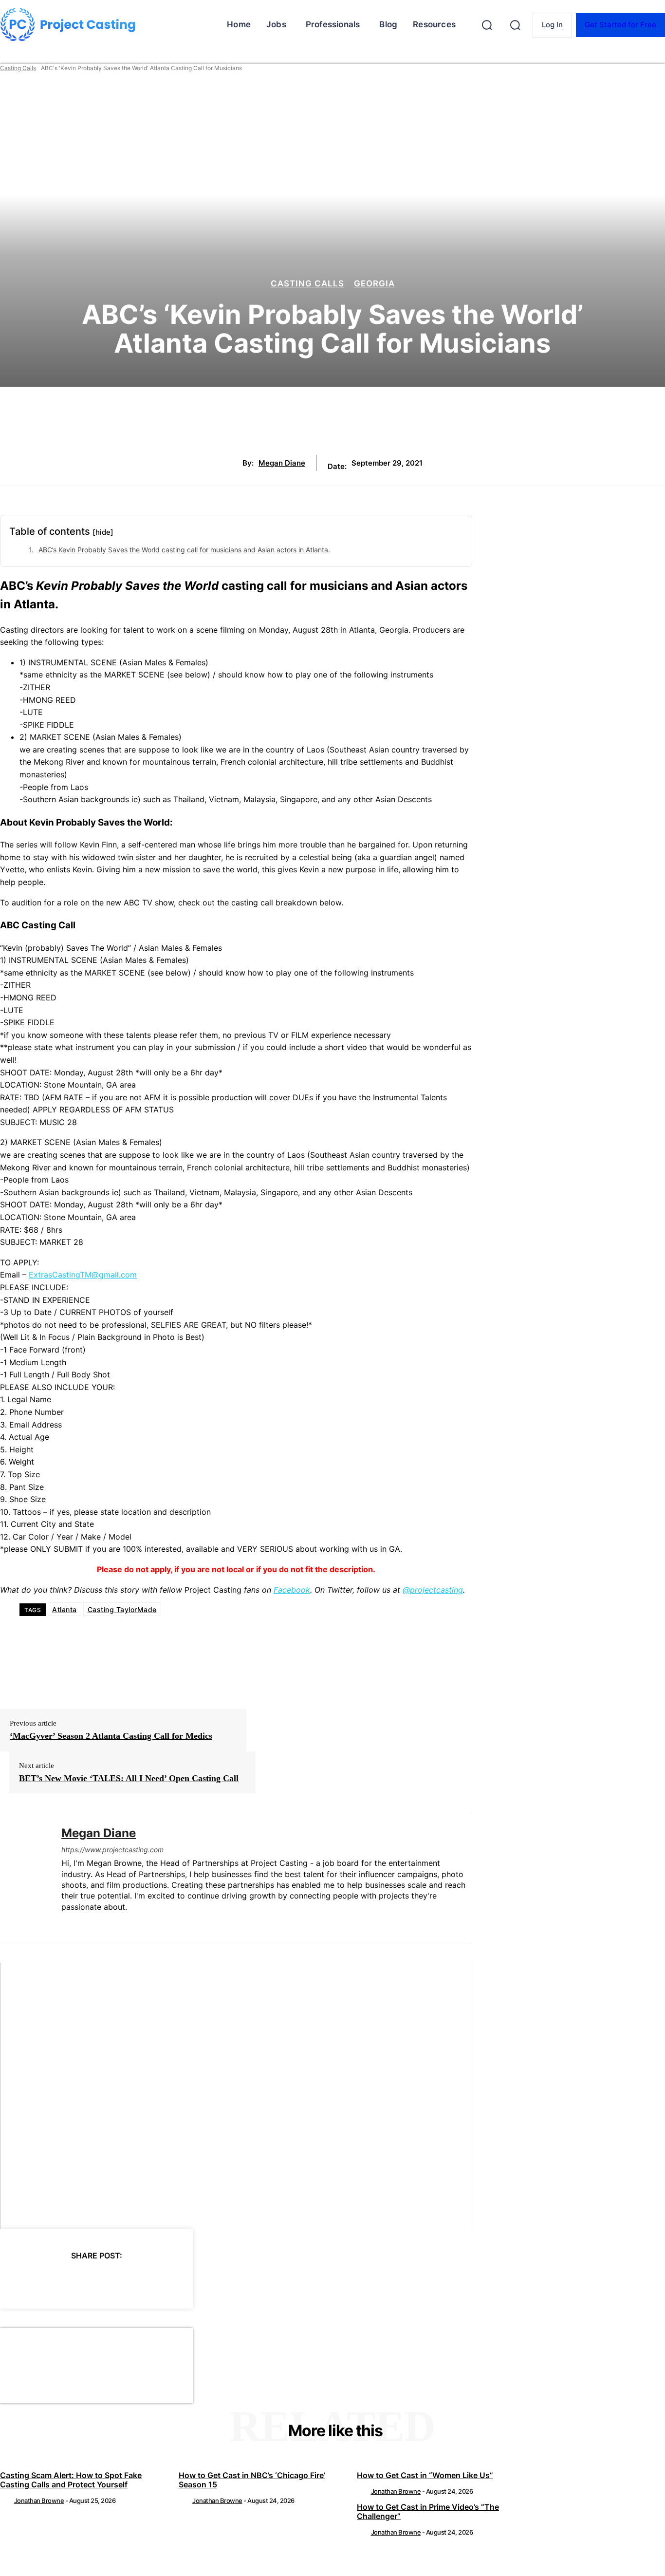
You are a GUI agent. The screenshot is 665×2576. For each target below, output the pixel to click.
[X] (51, 2280)
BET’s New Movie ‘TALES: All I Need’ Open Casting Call (129, 1778)
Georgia (374, 284)
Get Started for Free (620, 25)
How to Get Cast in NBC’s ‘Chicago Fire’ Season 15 (252, 2480)
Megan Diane (282, 463)
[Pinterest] (86, 2280)
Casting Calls (18, 68)
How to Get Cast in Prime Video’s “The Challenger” (428, 2511)
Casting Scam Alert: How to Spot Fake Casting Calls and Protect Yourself (71, 2480)
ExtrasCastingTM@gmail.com (83, 1275)
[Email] (156, 2280)
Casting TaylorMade (122, 1609)
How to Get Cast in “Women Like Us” (425, 2475)
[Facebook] (16, 2280)
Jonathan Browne (39, 2501)
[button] (487, 25)
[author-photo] (6, 2501)
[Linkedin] (65, 1923)
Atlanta (65, 1609)
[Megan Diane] (23, 1878)
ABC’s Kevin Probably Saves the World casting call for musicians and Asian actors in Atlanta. (184, 550)
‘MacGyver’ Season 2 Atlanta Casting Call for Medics (111, 1736)
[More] (192, 2280)
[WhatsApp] (121, 2280)
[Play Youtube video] (236, 2096)
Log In (552, 25)
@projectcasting (433, 1590)
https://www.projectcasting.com (112, 1850)
